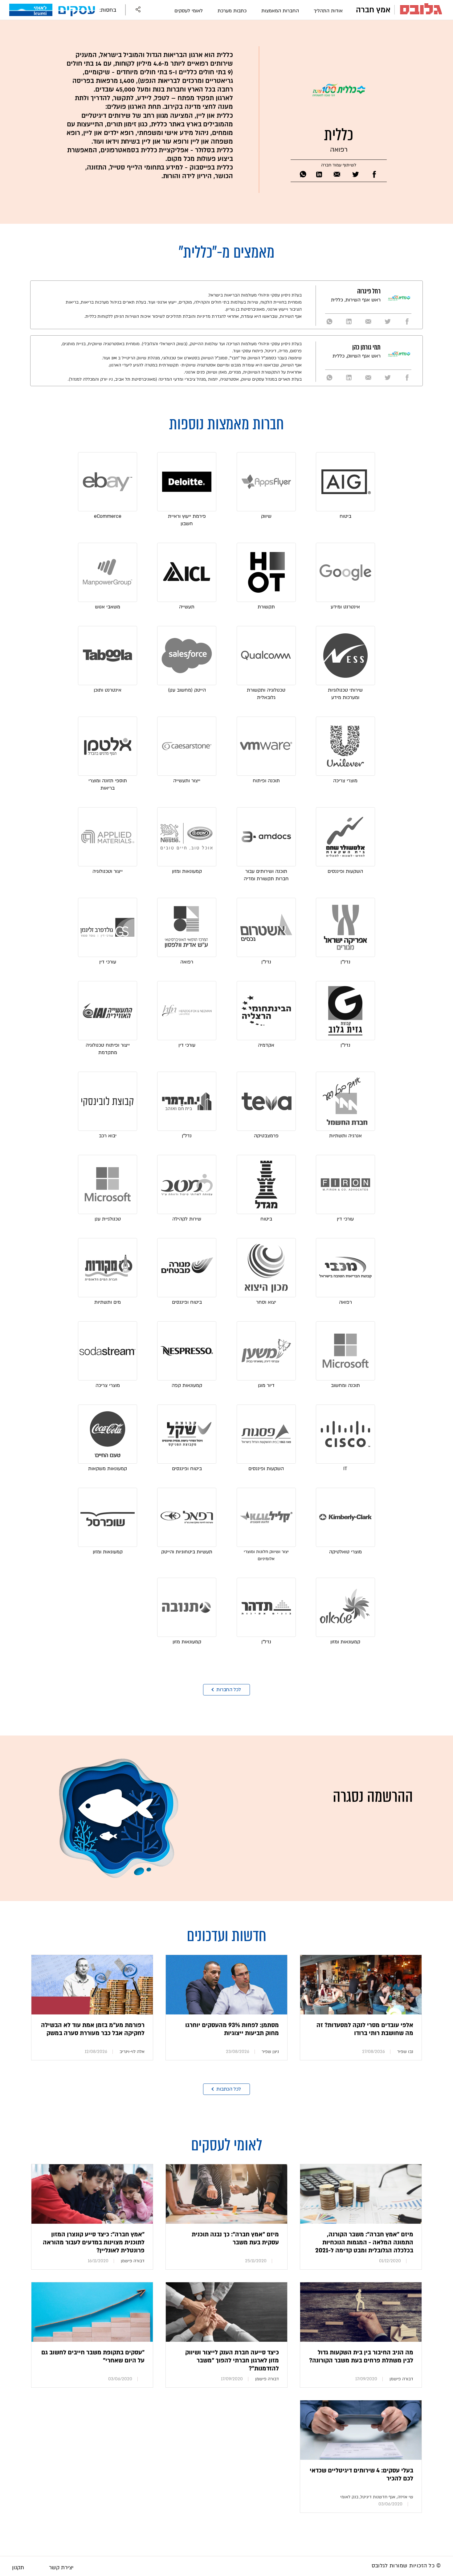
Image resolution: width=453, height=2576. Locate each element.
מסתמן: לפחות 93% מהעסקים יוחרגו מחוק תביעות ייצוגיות (232, 2029)
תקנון (18, 2568)
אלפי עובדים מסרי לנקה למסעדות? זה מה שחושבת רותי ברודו (365, 2029)
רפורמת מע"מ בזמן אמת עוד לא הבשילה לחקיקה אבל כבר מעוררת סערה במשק (93, 2029)
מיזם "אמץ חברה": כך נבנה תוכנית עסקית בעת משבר (235, 2239)
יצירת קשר (61, 2568)
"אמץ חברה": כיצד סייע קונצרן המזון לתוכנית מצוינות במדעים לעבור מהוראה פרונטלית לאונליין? (94, 2243)
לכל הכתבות (229, 2089)
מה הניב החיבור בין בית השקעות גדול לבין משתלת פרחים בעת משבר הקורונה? (361, 2357)
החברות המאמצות (280, 11)
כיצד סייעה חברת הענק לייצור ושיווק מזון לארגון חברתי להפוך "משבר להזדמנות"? (232, 2361)
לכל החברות (229, 1690)
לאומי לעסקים (189, 11)
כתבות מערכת (232, 11)
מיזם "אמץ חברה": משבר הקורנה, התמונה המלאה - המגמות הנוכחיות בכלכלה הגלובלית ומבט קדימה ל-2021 (364, 2243)
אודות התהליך (328, 11)
